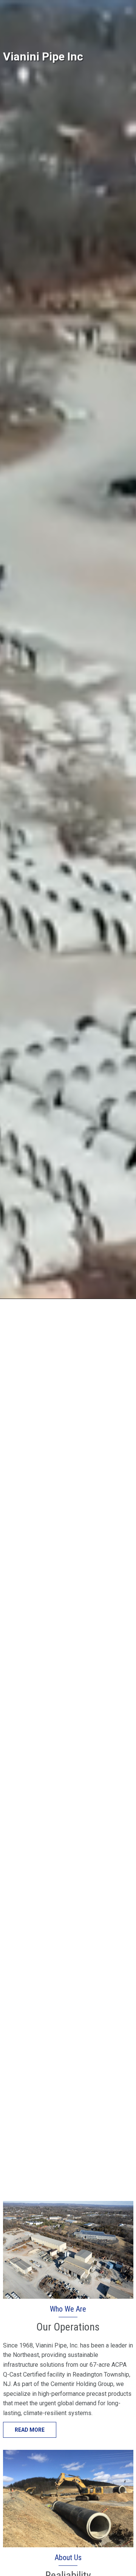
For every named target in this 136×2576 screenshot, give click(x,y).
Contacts (15, 18)
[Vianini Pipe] (41, 49)
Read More (30, 2430)
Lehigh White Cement (80, 6)
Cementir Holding (25, 6)
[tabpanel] (68, 1095)
